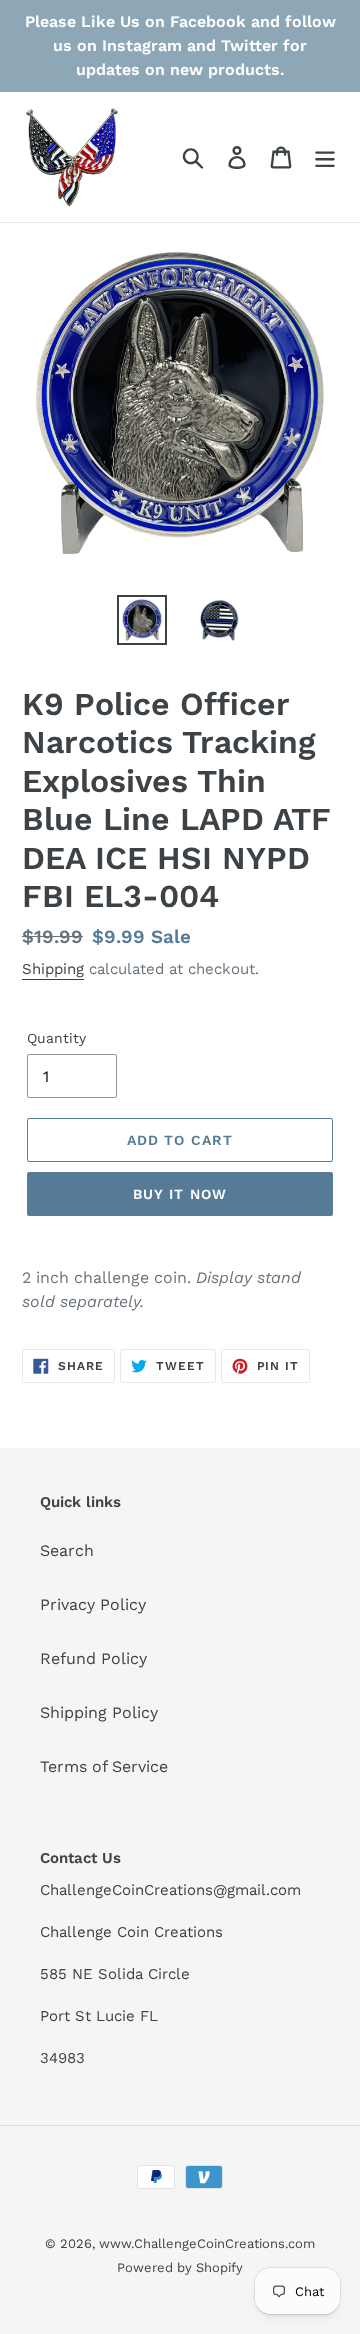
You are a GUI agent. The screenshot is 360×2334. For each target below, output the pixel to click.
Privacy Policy (93, 1604)
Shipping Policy (99, 1712)
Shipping (53, 969)
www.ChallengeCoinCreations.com (207, 2243)
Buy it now (180, 1194)
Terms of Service (104, 1766)
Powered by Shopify (180, 2267)
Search (67, 1550)
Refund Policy (93, 1658)
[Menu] (325, 157)
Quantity (56, 1038)
